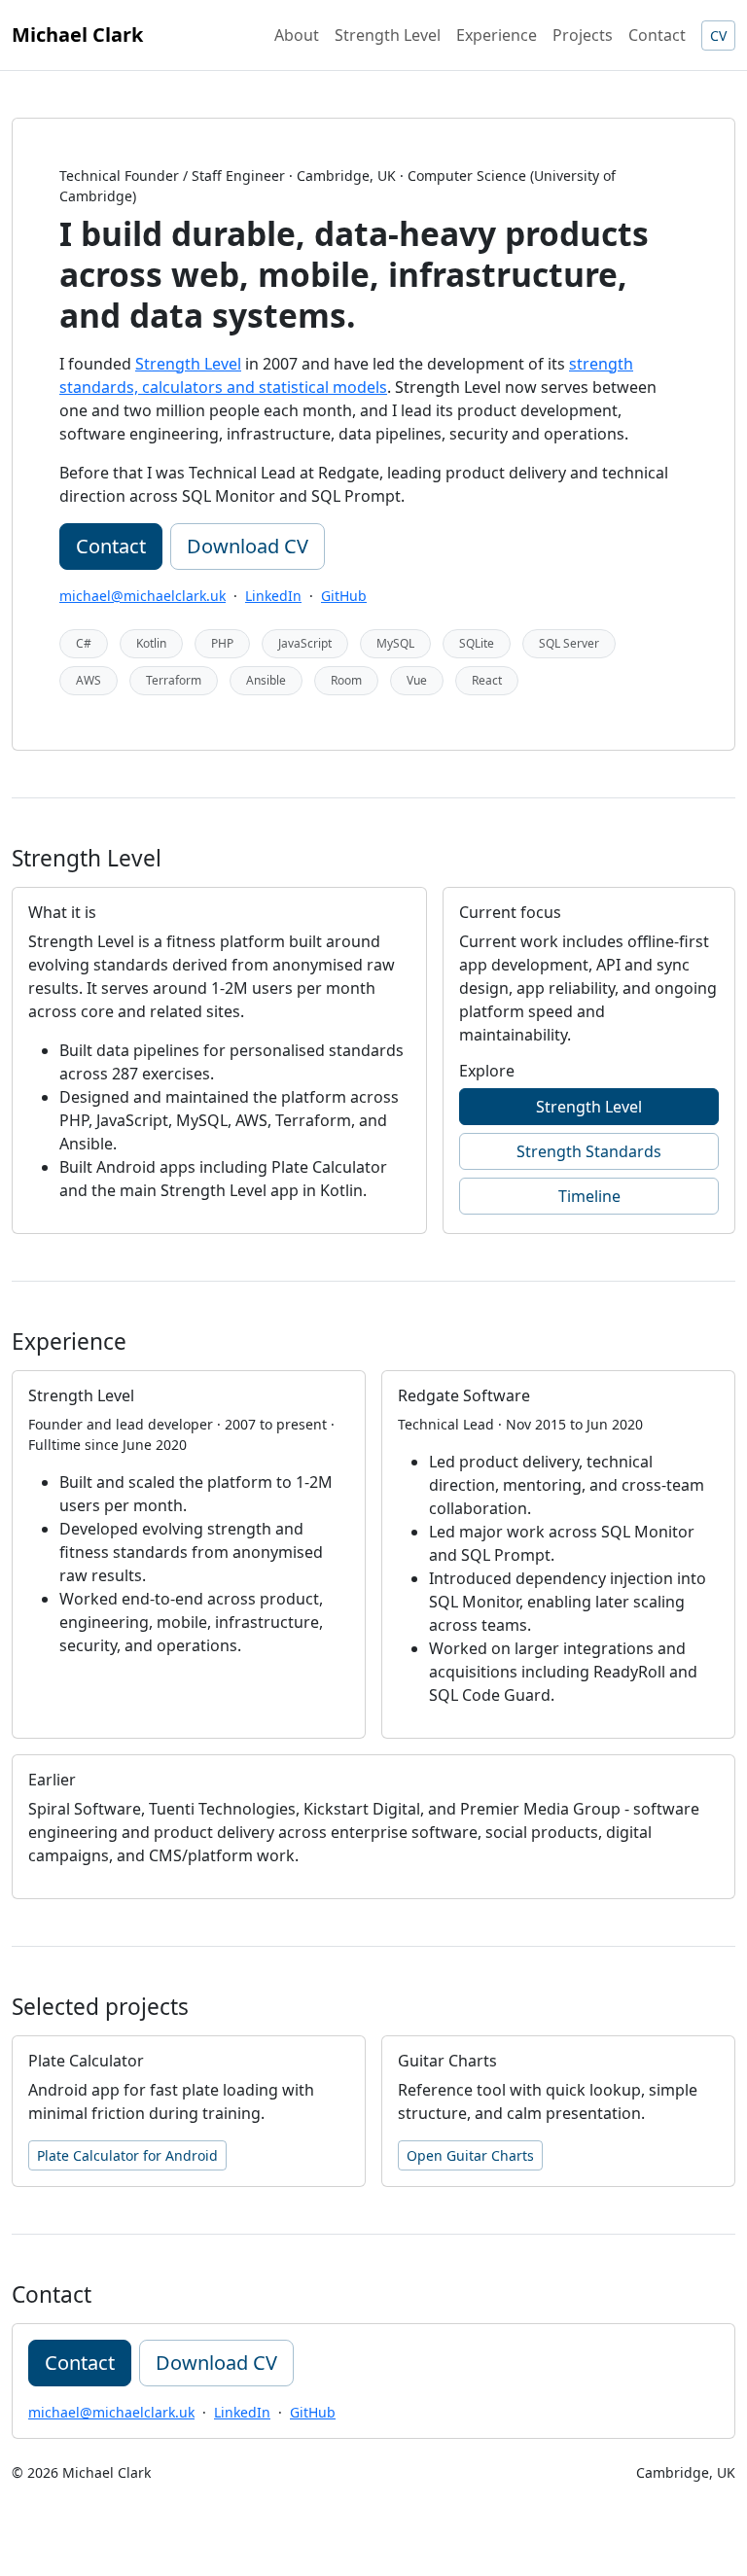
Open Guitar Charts (470, 2155)
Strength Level (388, 35)
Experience (497, 35)
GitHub (344, 596)
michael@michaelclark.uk (142, 596)
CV (718, 35)
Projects (583, 35)
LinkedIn (273, 596)
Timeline (589, 1196)
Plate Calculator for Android (127, 2155)
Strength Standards (589, 1151)
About (297, 35)
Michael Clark (77, 35)
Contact (657, 35)
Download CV (248, 546)
